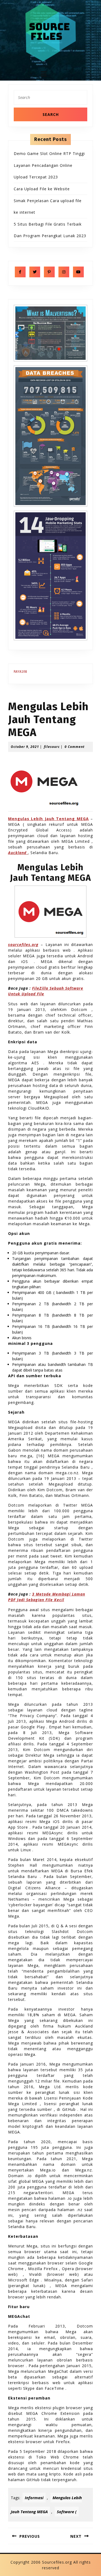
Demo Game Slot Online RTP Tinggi (49, 153)
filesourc (52, 747)
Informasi (34, 2498)
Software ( (67, 2512)
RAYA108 (20, 672)
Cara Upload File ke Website (42, 189)
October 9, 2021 (25, 747)
